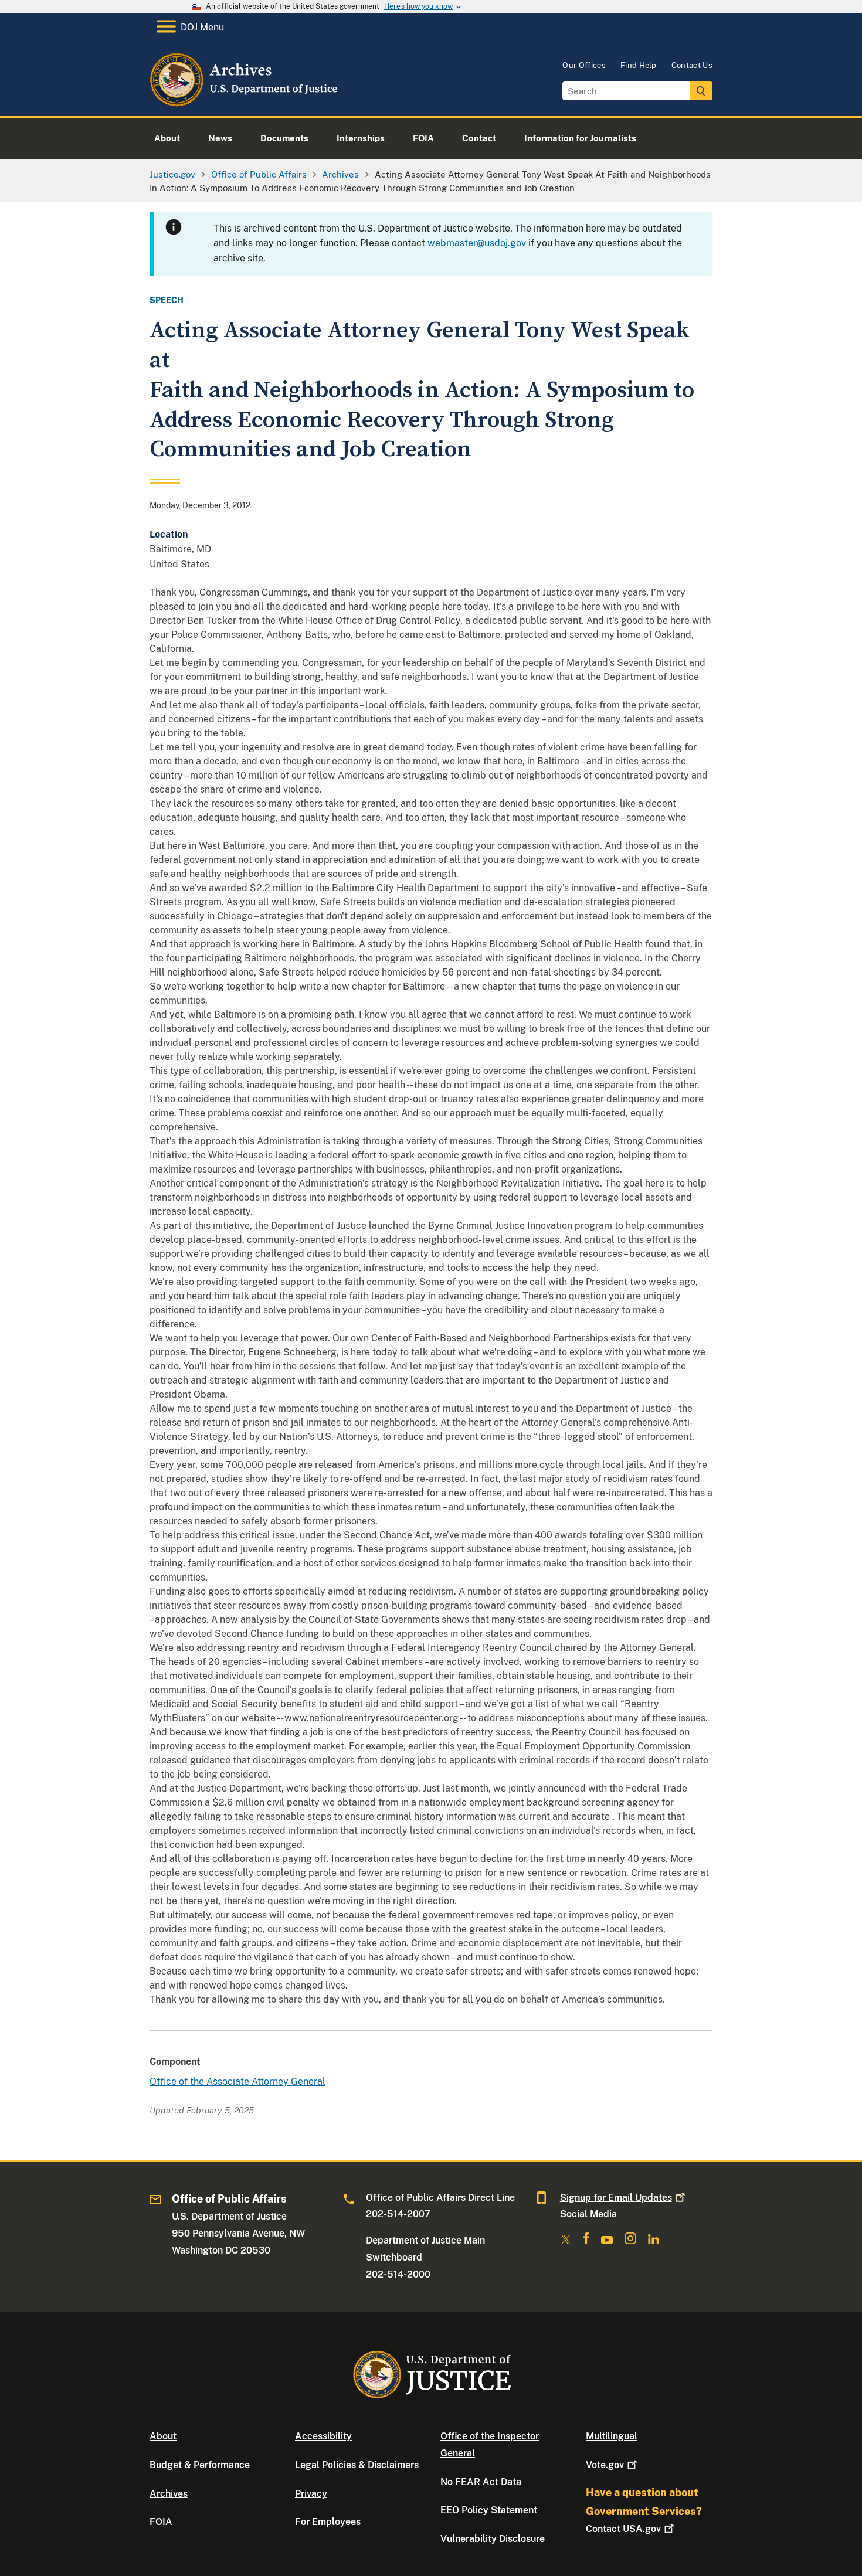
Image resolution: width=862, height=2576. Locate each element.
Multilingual (612, 2436)
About (163, 2436)
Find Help (639, 65)
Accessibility (323, 2436)
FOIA (161, 2522)
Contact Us (692, 65)
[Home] (245, 102)
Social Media (588, 2214)
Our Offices (584, 65)
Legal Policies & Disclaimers (357, 2465)
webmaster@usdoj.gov (477, 243)
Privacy (311, 2494)
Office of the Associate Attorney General (237, 2081)
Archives (169, 2494)
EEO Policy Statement (489, 2510)
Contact (623, 2529)
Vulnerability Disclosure (493, 2539)
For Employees (328, 2522)
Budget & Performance (200, 2465)
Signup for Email (616, 2198)
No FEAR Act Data (481, 2482)
